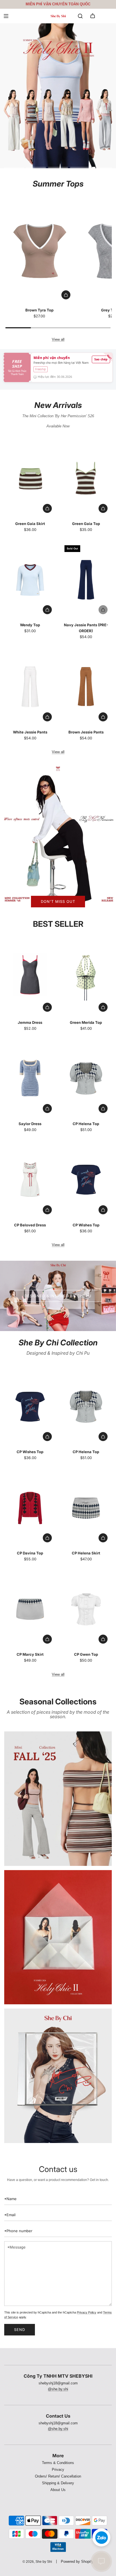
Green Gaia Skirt (30, 524)
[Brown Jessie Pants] (86, 687)
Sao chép (101, 359)
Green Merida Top (86, 1022)
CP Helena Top (86, 1124)
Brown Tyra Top (39, 310)
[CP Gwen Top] (86, 1609)
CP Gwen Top (86, 1654)
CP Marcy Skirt (30, 1654)
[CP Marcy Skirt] (30, 1609)
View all (58, 339)
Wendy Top (30, 625)
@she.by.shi (58, 2389)
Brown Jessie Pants (86, 732)
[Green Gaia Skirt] (30, 478)
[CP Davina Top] (30, 1508)
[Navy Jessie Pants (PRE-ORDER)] (86, 580)
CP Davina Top (30, 1553)
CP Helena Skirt (86, 1553)
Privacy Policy (87, 2312)
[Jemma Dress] (30, 977)
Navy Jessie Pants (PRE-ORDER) (86, 628)
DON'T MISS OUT (58, 902)
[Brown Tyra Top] (39, 251)
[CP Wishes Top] (86, 1180)
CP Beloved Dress (30, 1225)
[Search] (80, 16)
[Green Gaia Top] (86, 478)
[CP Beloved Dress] (30, 1180)
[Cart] (93, 16)
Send (20, 2330)
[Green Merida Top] (86, 977)
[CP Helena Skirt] (86, 1508)
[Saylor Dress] (30, 1079)
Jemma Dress (30, 1022)
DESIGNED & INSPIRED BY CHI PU (58, 1296)
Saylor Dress (30, 1124)
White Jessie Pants (30, 732)
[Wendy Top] (30, 580)
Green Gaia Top (86, 524)
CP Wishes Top (86, 1225)
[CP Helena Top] (86, 1079)
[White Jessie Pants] (30, 687)
